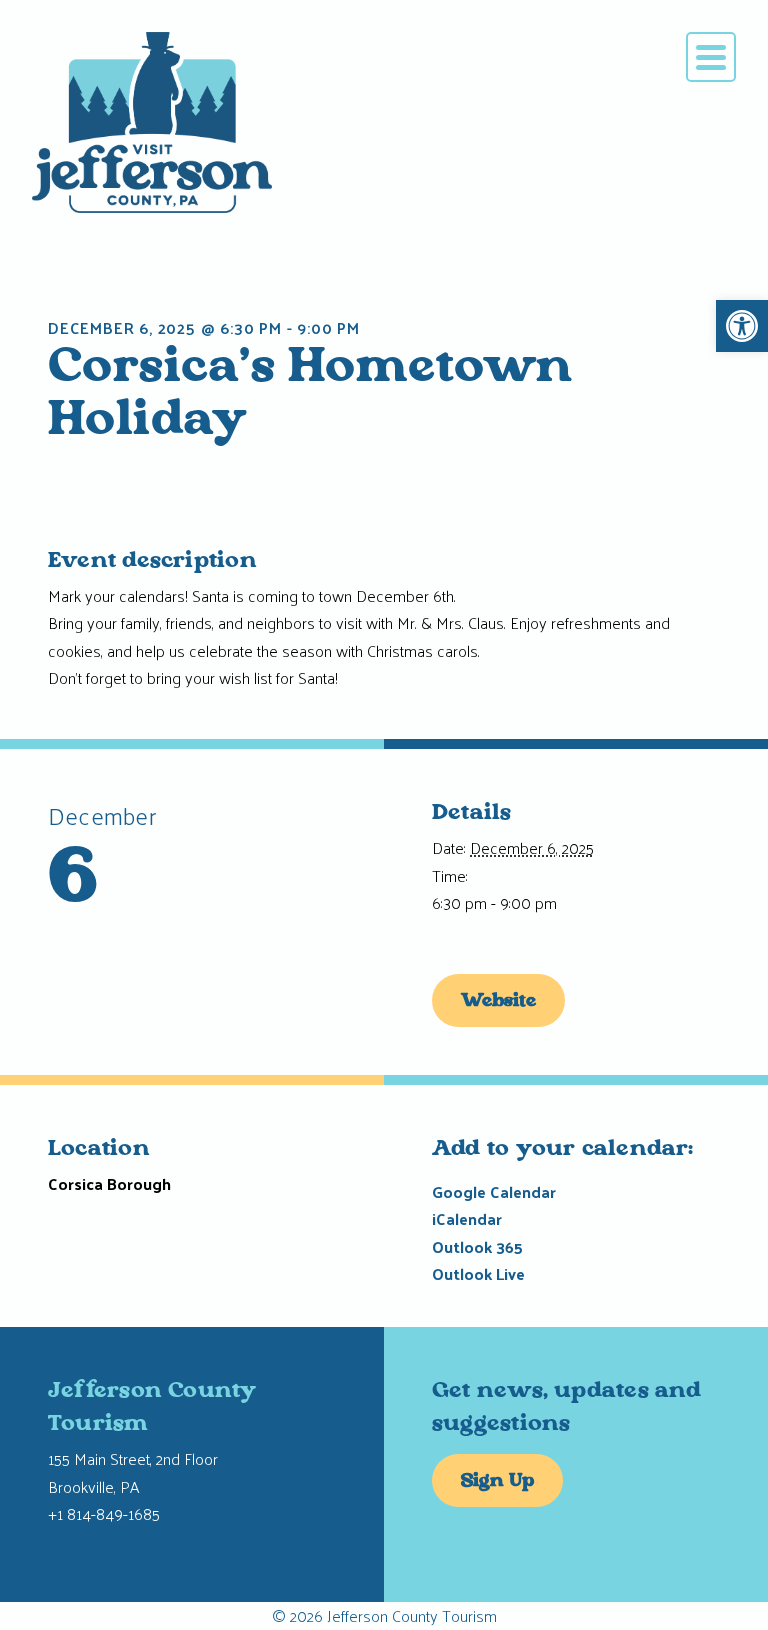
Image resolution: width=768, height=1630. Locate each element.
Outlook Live (478, 1273)
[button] (742, 326)
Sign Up (497, 1482)
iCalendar (467, 1218)
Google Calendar (494, 1191)
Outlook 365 (477, 1246)
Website (498, 1002)
